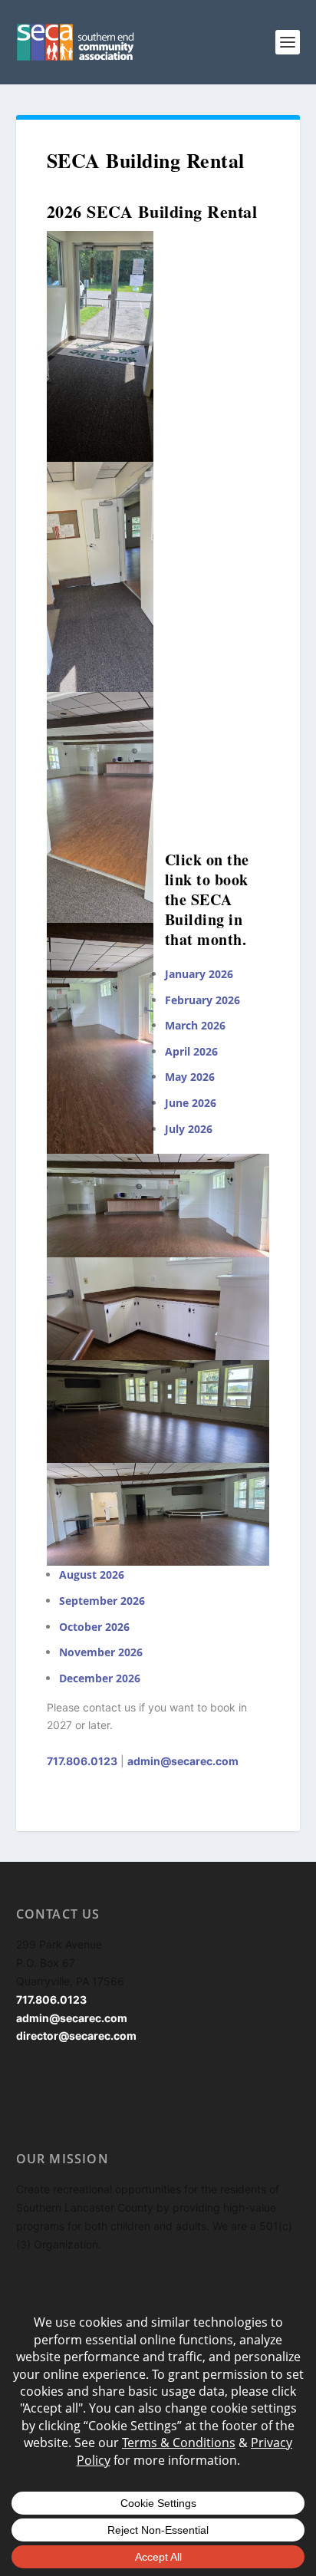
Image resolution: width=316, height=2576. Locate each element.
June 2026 (191, 1103)
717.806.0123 (82, 1761)
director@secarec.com (76, 2036)
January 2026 (199, 974)
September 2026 (102, 1601)
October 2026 (94, 1627)
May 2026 (190, 1077)
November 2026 (101, 1652)
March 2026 (195, 1025)
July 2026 (189, 1129)
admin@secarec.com (183, 1761)
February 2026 (202, 1000)
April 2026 (191, 1051)
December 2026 (100, 1678)
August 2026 (92, 1575)
